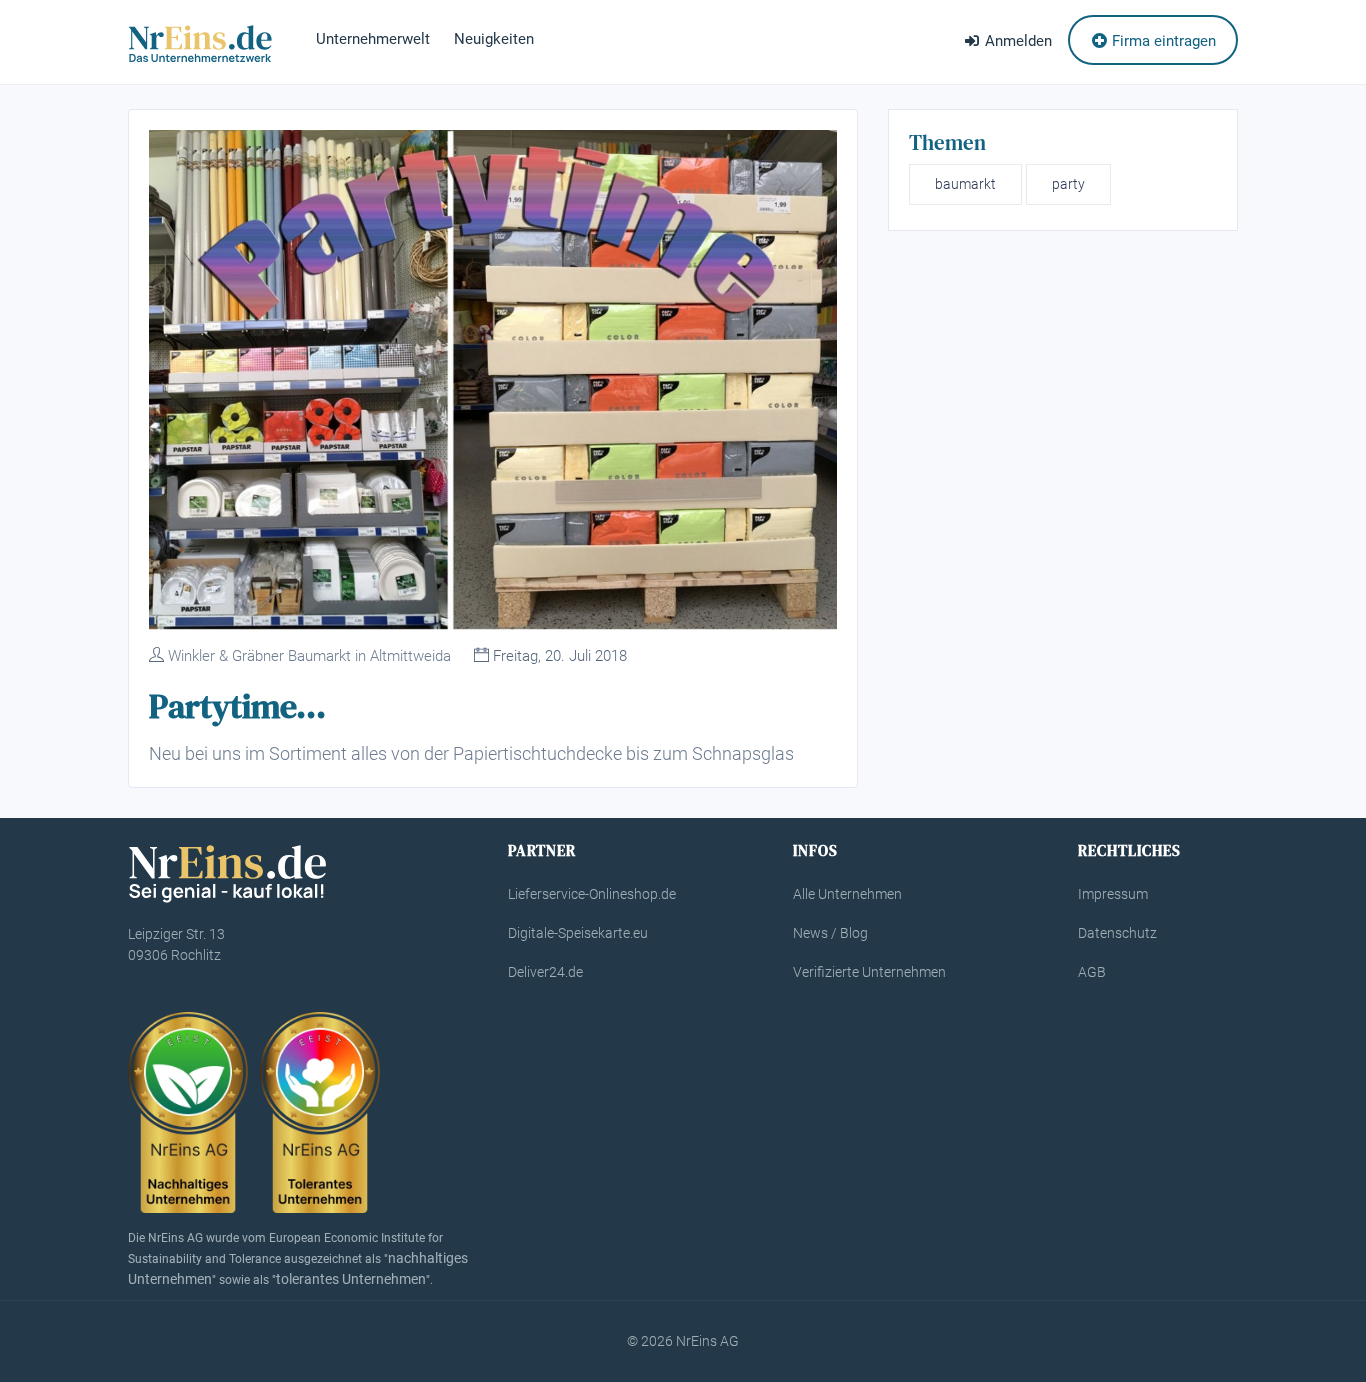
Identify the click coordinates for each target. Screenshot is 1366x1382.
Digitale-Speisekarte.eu (578, 933)
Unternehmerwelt (373, 39)
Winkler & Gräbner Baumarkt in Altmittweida (309, 656)
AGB (1092, 972)
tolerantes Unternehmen (351, 1279)
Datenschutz (1117, 933)
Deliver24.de (545, 972)
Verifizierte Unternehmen (869, 972)
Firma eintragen (1162, 41)
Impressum (1113, 894)
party (1068, 184)
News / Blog (830, 933)
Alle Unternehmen (847, 894)
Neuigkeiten (494, 39)
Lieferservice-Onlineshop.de (592, 894)
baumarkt (965, 184)
